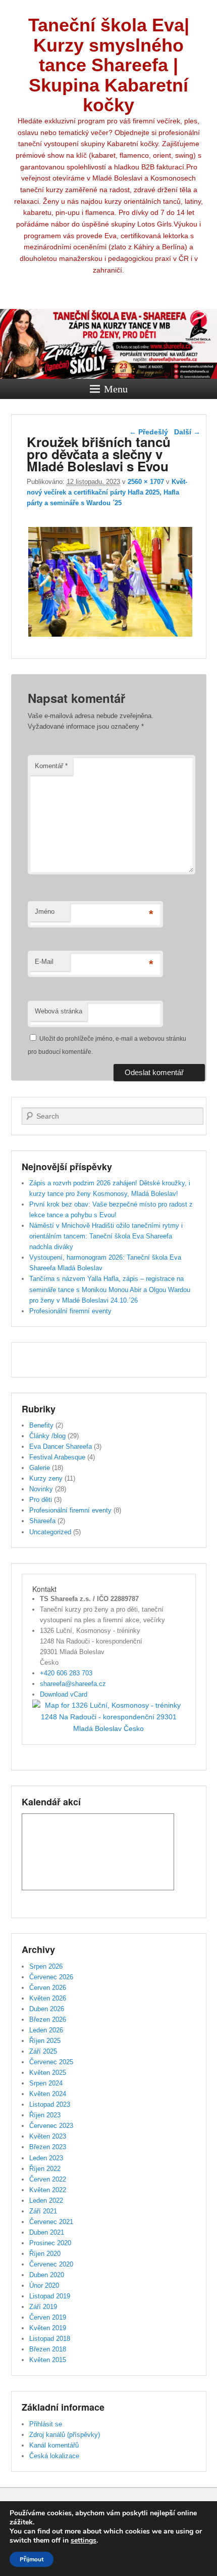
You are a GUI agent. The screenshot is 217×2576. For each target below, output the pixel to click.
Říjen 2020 (45, 2254)
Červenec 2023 (51, 2126)
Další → (187, 432)
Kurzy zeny (46, 1478)
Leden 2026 (46, 2030)
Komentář (51, 766)
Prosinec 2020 (50, 2243)
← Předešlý (149, 432)
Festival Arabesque (57, 1457)
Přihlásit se (46, 2424)
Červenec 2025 (51, 2062)
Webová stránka (59, 1011)
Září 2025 (43, 2051)
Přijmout (32, 2559)
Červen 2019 (48, 2317)
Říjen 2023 (45, 2115)
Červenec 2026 (51, 1977)
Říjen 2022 (45, 2169)
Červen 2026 (48, 1988)
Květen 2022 (48, 2190)
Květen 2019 (48, 2328)
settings (84, 2541)
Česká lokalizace (54, 2456)
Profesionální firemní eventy (70, 1311)
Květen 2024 (48, 2094)
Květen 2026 (48, 1998)
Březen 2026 (48, 2019)
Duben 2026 (47, 2009)
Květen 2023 (48, 2136)
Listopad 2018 (50, 2339)
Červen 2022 (48, 2179)
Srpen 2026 (46, 1966)
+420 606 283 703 (66, 1673)
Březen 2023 (48, 2147)
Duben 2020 (47, 2275)
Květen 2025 (48, 2073)
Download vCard (64, 1694)
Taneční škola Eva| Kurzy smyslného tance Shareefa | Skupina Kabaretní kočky (109, 65)
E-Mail (44, 962)
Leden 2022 (46, 2201)
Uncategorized (50, 1532)
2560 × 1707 (146, 482)
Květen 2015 (48, 2360)
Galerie (40, 1468)
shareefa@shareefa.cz (73, 1684)
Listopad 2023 (50, 2104)
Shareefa (42, 1521)
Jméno (45, 912)
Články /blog (47, 1436)
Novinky (41, 1489)
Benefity (41, 1425)
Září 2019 (43, 2307)
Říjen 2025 (45, 2041)
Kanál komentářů (54, 2445)
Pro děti (41, 1500)
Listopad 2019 (50, 2296)
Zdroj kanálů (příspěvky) (65, 2435)
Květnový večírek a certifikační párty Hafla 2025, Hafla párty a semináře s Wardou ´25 (107, 492)
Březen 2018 (48, 2349)
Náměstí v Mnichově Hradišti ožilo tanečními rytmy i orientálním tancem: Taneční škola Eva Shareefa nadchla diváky (106, 1236)
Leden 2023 (46, 2158)
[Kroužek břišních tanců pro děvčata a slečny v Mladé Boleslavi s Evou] (111, 636)
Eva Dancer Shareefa (61, 1447)
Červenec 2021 (51, 2222)
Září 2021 (43, 2211)
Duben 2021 (47, 2232)
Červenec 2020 (51, 2264)
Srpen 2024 (46, 2083)
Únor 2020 (44, 2285)
